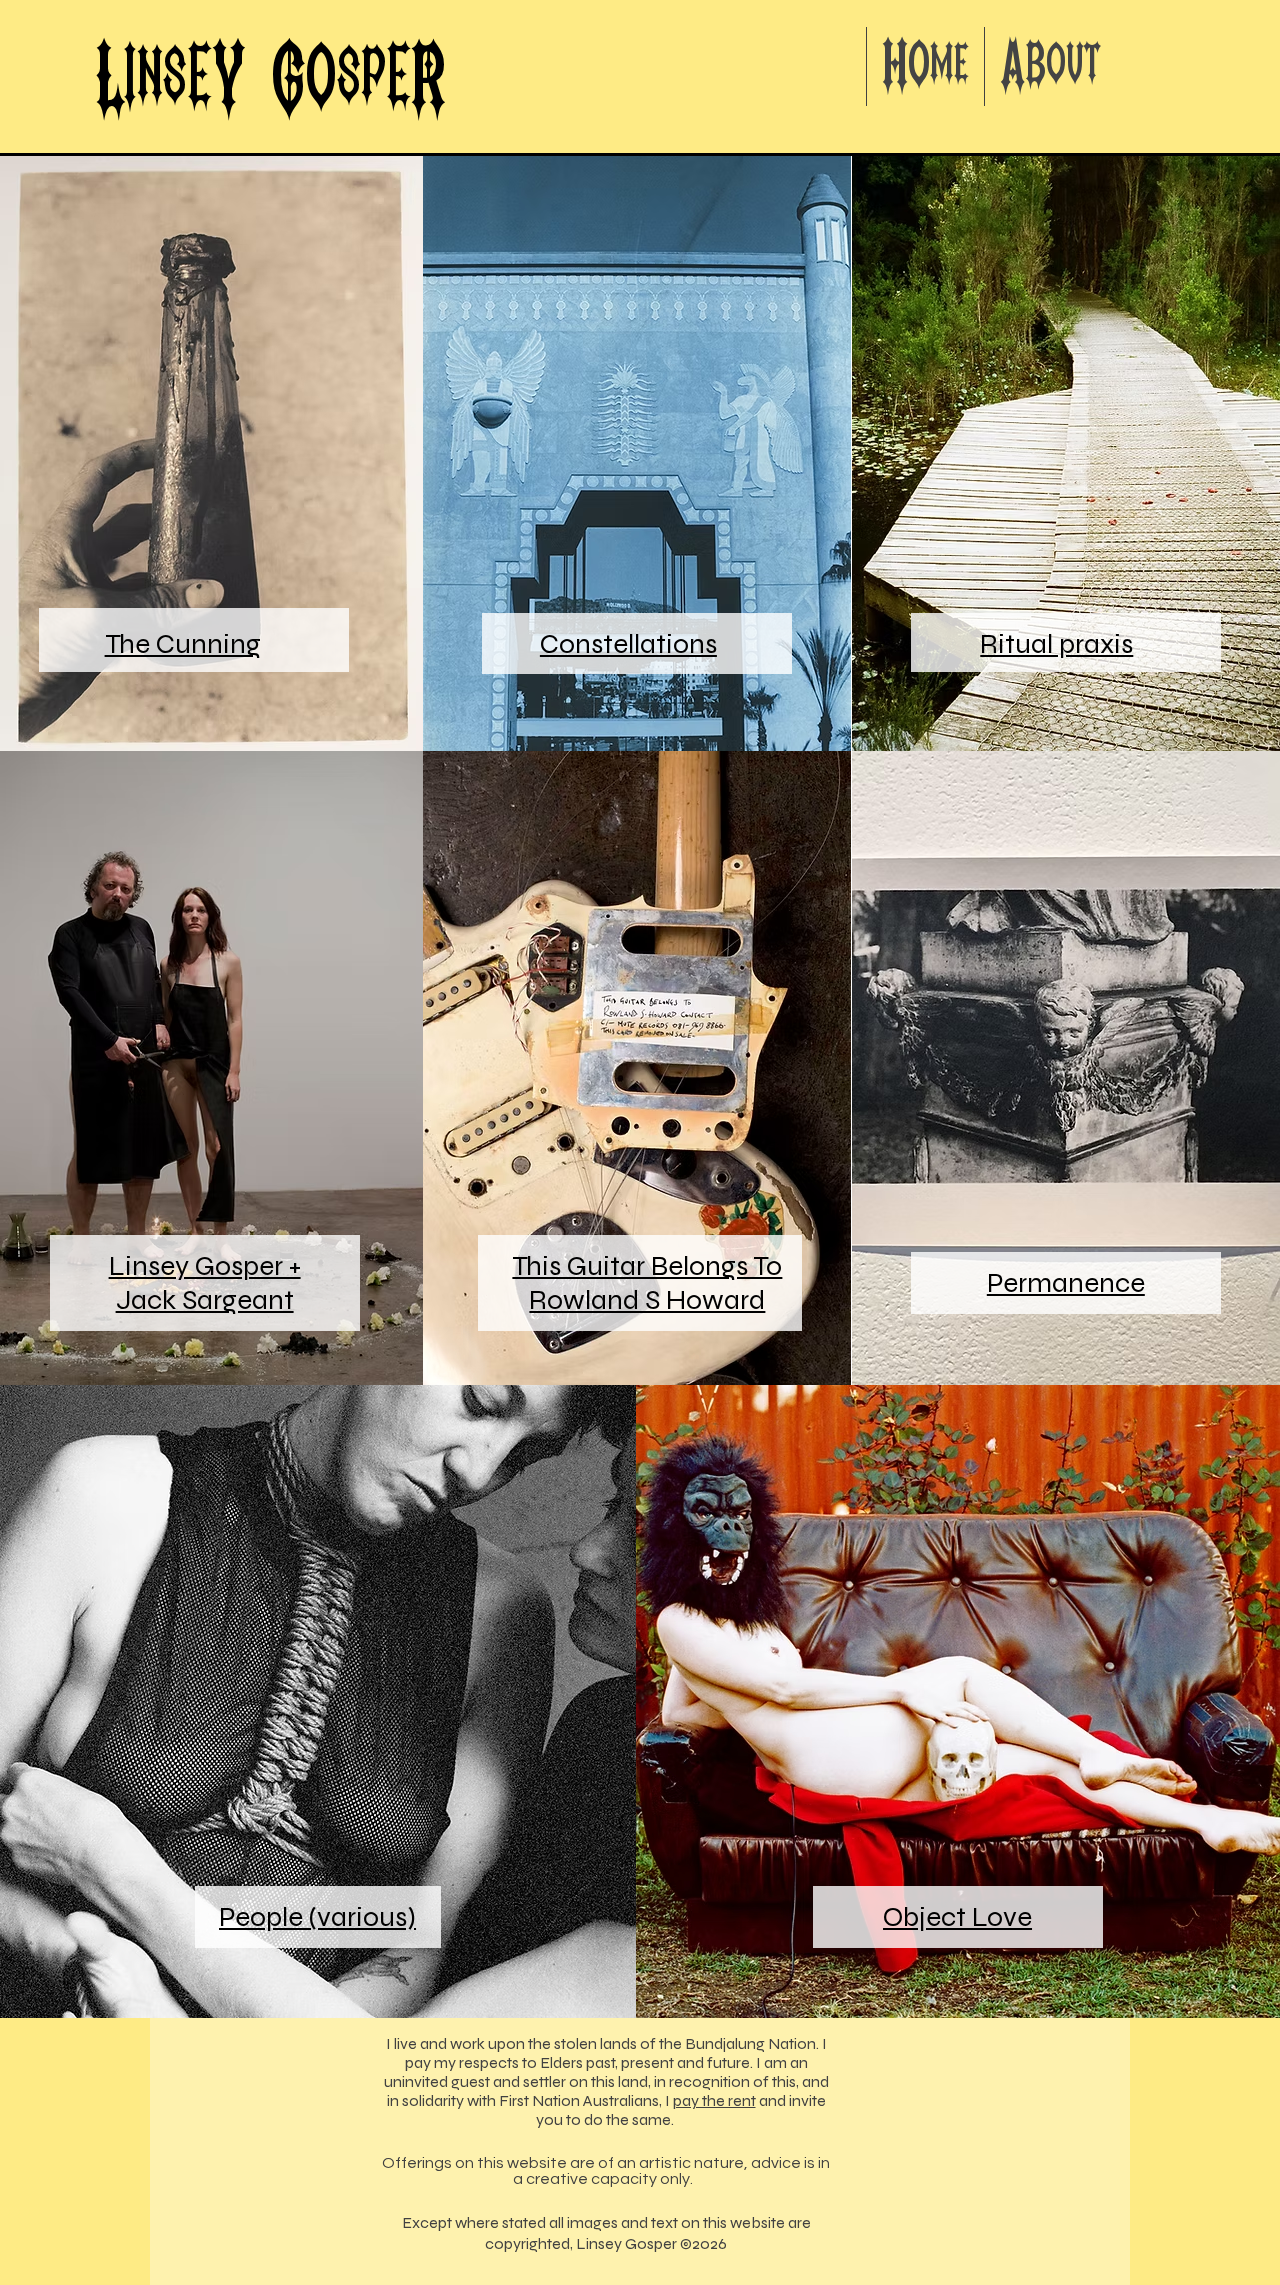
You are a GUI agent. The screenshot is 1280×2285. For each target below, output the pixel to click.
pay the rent (714, 2100)
